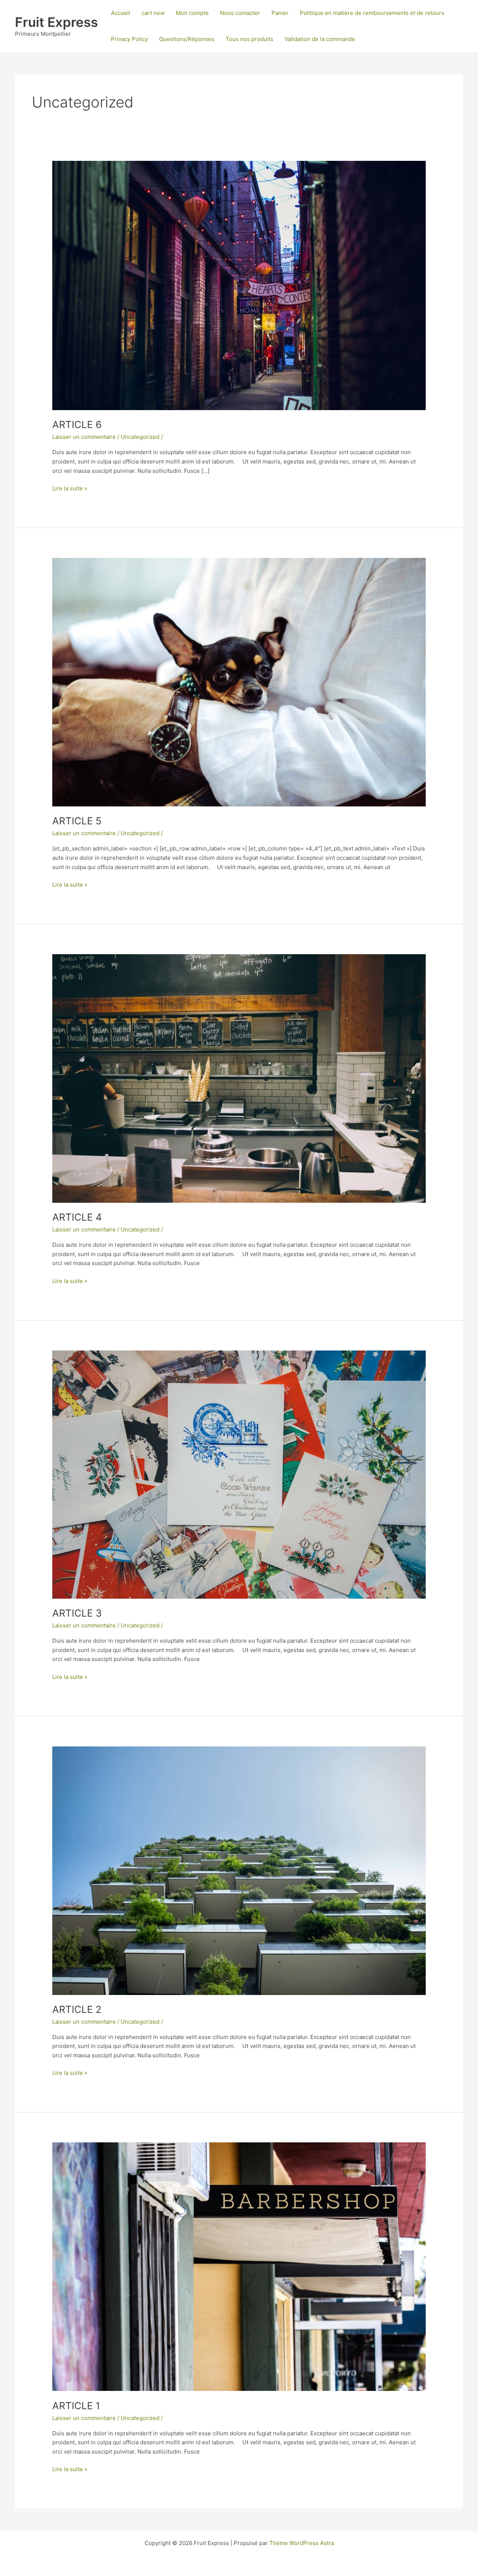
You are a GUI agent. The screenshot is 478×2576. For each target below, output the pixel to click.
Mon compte (192, 13)
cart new (153, 13)
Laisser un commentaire (84, 437)
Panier (280, 13)
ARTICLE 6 (77, 424)
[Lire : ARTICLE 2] (239, 1870)
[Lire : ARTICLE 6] (239, 285)
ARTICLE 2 (77, 2009)
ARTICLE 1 (76, 2406)
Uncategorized (140, 437)
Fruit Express (56, 22)
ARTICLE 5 (77, 821)
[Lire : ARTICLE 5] (239, 682)
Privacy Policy (129, 39)
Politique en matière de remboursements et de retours (372, 13)
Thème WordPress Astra (302, 2543)
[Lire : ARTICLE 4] (239, 1078)
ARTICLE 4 (77, 1217)
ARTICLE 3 (77, 1613)
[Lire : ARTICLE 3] (239, 1474)
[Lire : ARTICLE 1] (239, 2266)
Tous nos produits (249, 39)
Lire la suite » (70, 489)
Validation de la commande (320, 39)
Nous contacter (240, 13)
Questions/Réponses (187, 39)
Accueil (121, 13)
